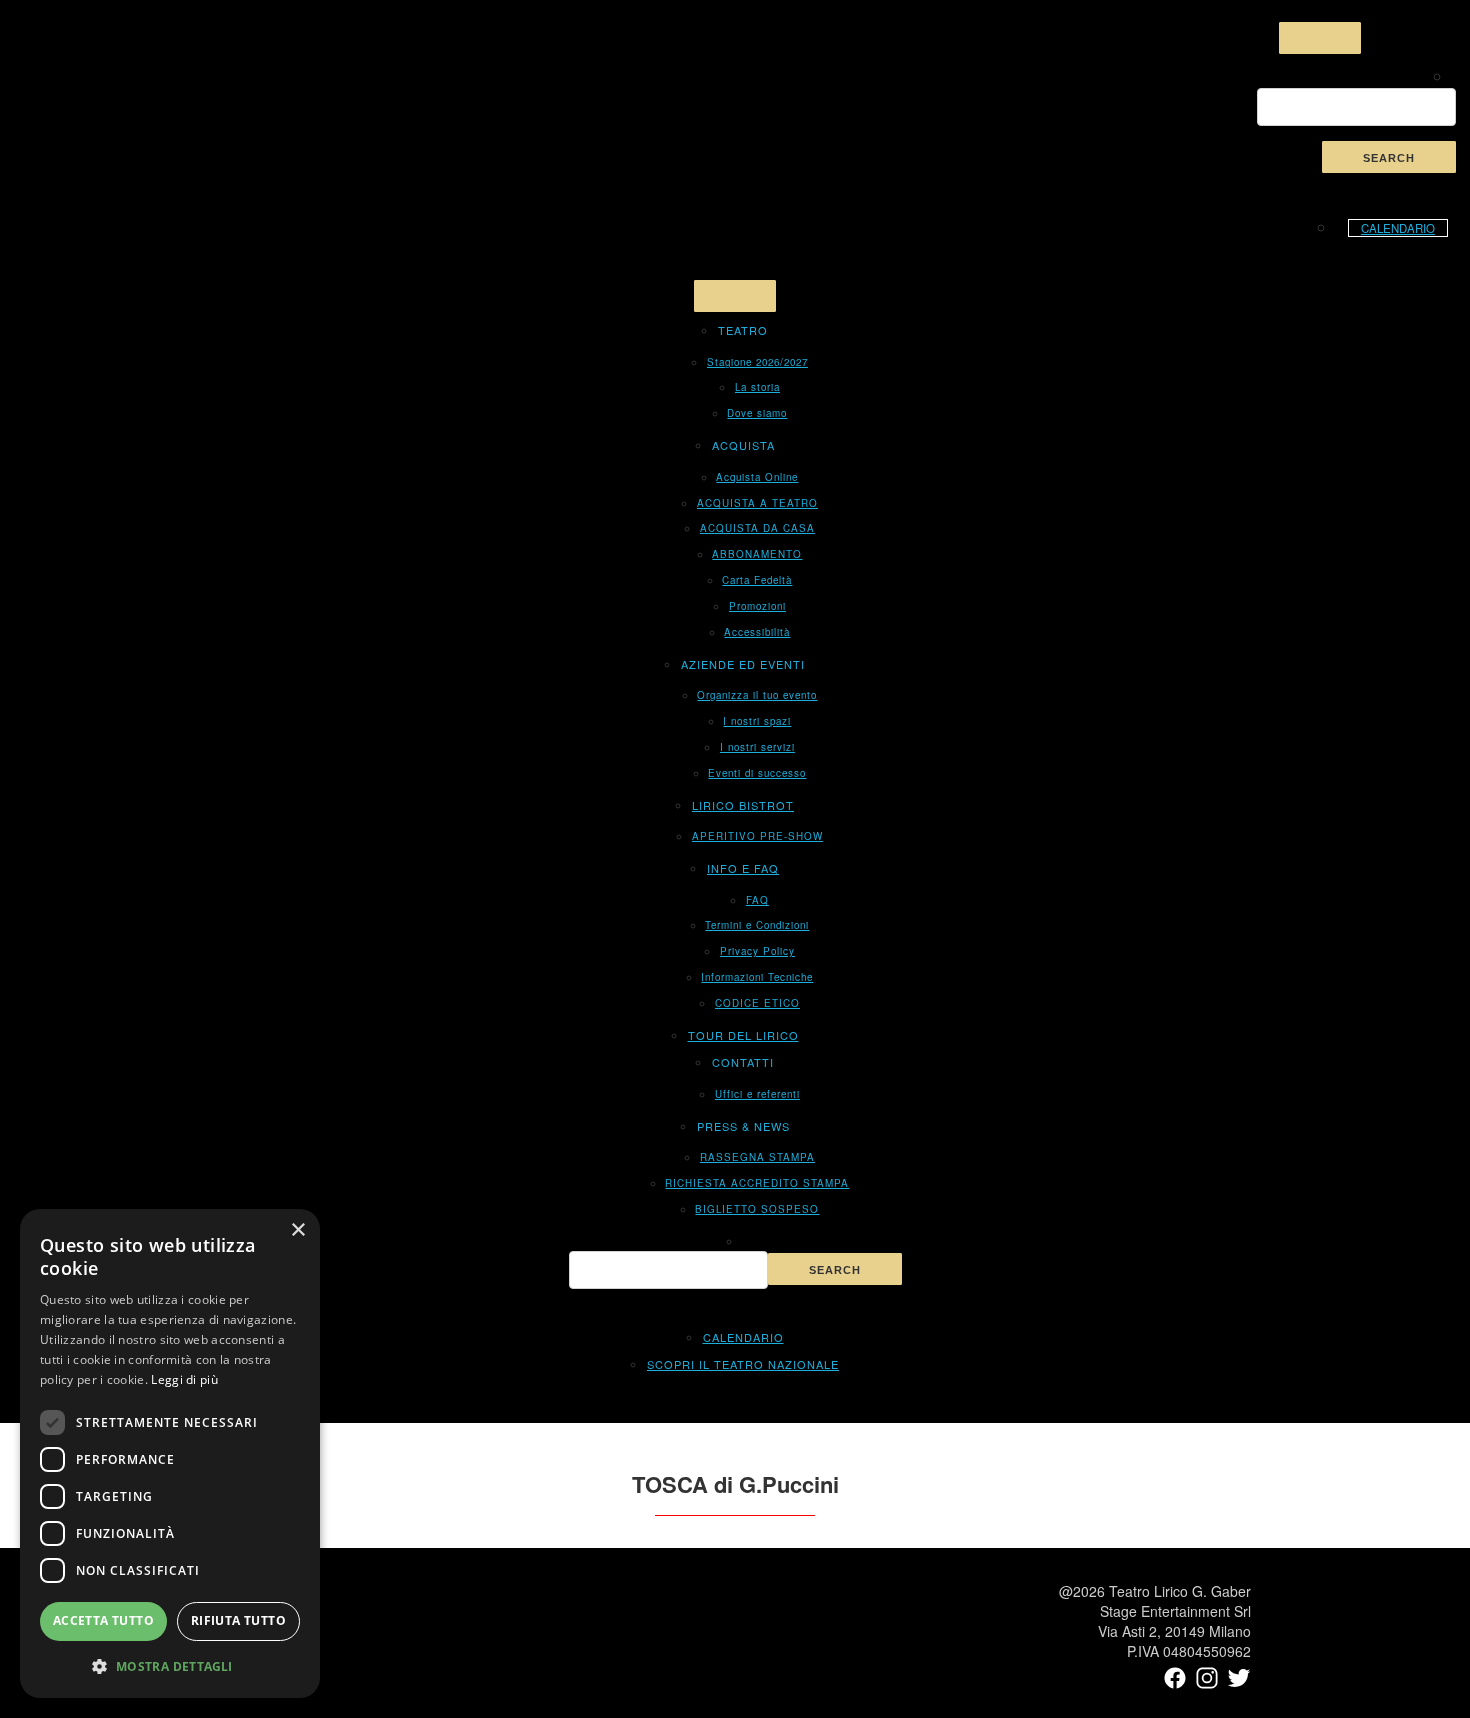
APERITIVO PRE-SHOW (757, 836)
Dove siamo (757, 413)
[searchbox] (1356, 107)
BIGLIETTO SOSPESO (757, 1209)
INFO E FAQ (743, 868)
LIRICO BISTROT (743, 805)
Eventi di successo (757, 773)
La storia (757, 387)
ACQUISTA (743, 445)
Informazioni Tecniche (757, 977)
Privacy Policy (757, 951)
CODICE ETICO (757, 1003)
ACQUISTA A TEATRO (757, 503)
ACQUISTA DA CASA (757, 528)
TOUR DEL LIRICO (743, 1035)
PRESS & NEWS (743, 1126)
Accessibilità (757, 632)
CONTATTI (743, 1062)
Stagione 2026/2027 (757, 362)
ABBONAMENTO (757, 554)
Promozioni (757, 606)
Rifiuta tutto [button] (238, 1620)
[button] (170, 1666)
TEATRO (743, 330)
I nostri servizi (757, 747)
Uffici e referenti (757, 1094)
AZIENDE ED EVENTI (743, 664)
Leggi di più (184, 1379)
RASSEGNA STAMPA (757, 1157)
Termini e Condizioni (757, 925)
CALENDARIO (1398, 228)
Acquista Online (757, 477)
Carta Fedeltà (757, 580)
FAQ (757, 900)
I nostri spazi (757, 721)
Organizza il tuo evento (757, 695)
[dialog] (170, 1453)
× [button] (297, 1230)
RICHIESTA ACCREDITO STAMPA (757, 1183)
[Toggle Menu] (1320, 38)
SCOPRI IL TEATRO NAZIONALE (743, 1364)
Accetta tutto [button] (103, 1620)
